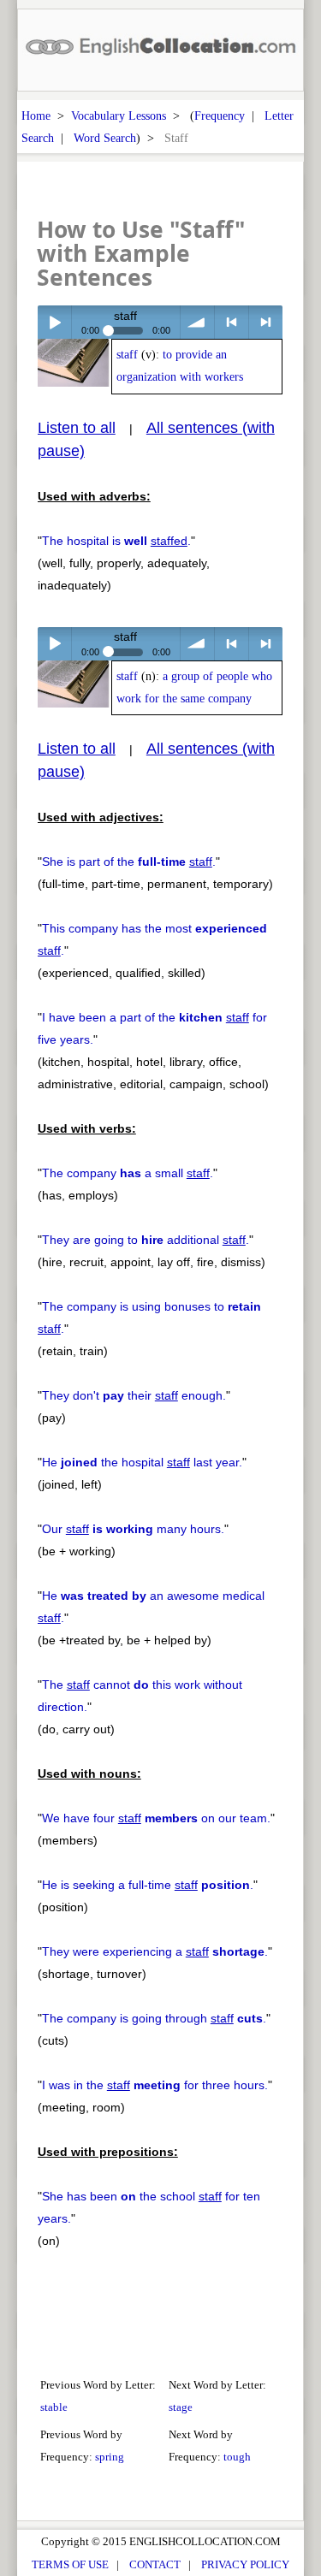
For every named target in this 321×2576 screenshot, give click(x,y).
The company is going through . (154, 2018)
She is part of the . (129, 862)
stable (54, 2407)
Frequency (220, 115)
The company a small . (128, 1173)
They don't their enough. (134, 1395)
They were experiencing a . (155, 1951)
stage (181, 2407)
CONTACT (155, 2564)
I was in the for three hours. (155, 2085)
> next (266, 322)
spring (110, 2457)
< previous (232, 322)
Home (36, 115)
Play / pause (54, 322)
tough (237, 2457)
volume (197, 322)
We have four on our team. (156, 1818)
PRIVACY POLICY (245, 2564)
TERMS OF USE (70, 2564)
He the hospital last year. (142, 1462)
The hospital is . (116, 541)
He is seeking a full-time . (148, 1885)
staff (127, 355)
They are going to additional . (146, 1240)
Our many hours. (133, 1529)
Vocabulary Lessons (119, 115)
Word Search (105, 138)
